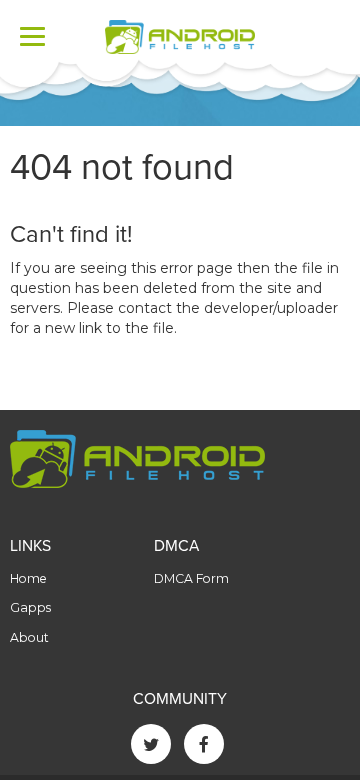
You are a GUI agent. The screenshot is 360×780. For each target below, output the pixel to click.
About (29, 637)
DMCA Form (191, 578)
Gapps (30, 607)
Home (28, 578)
